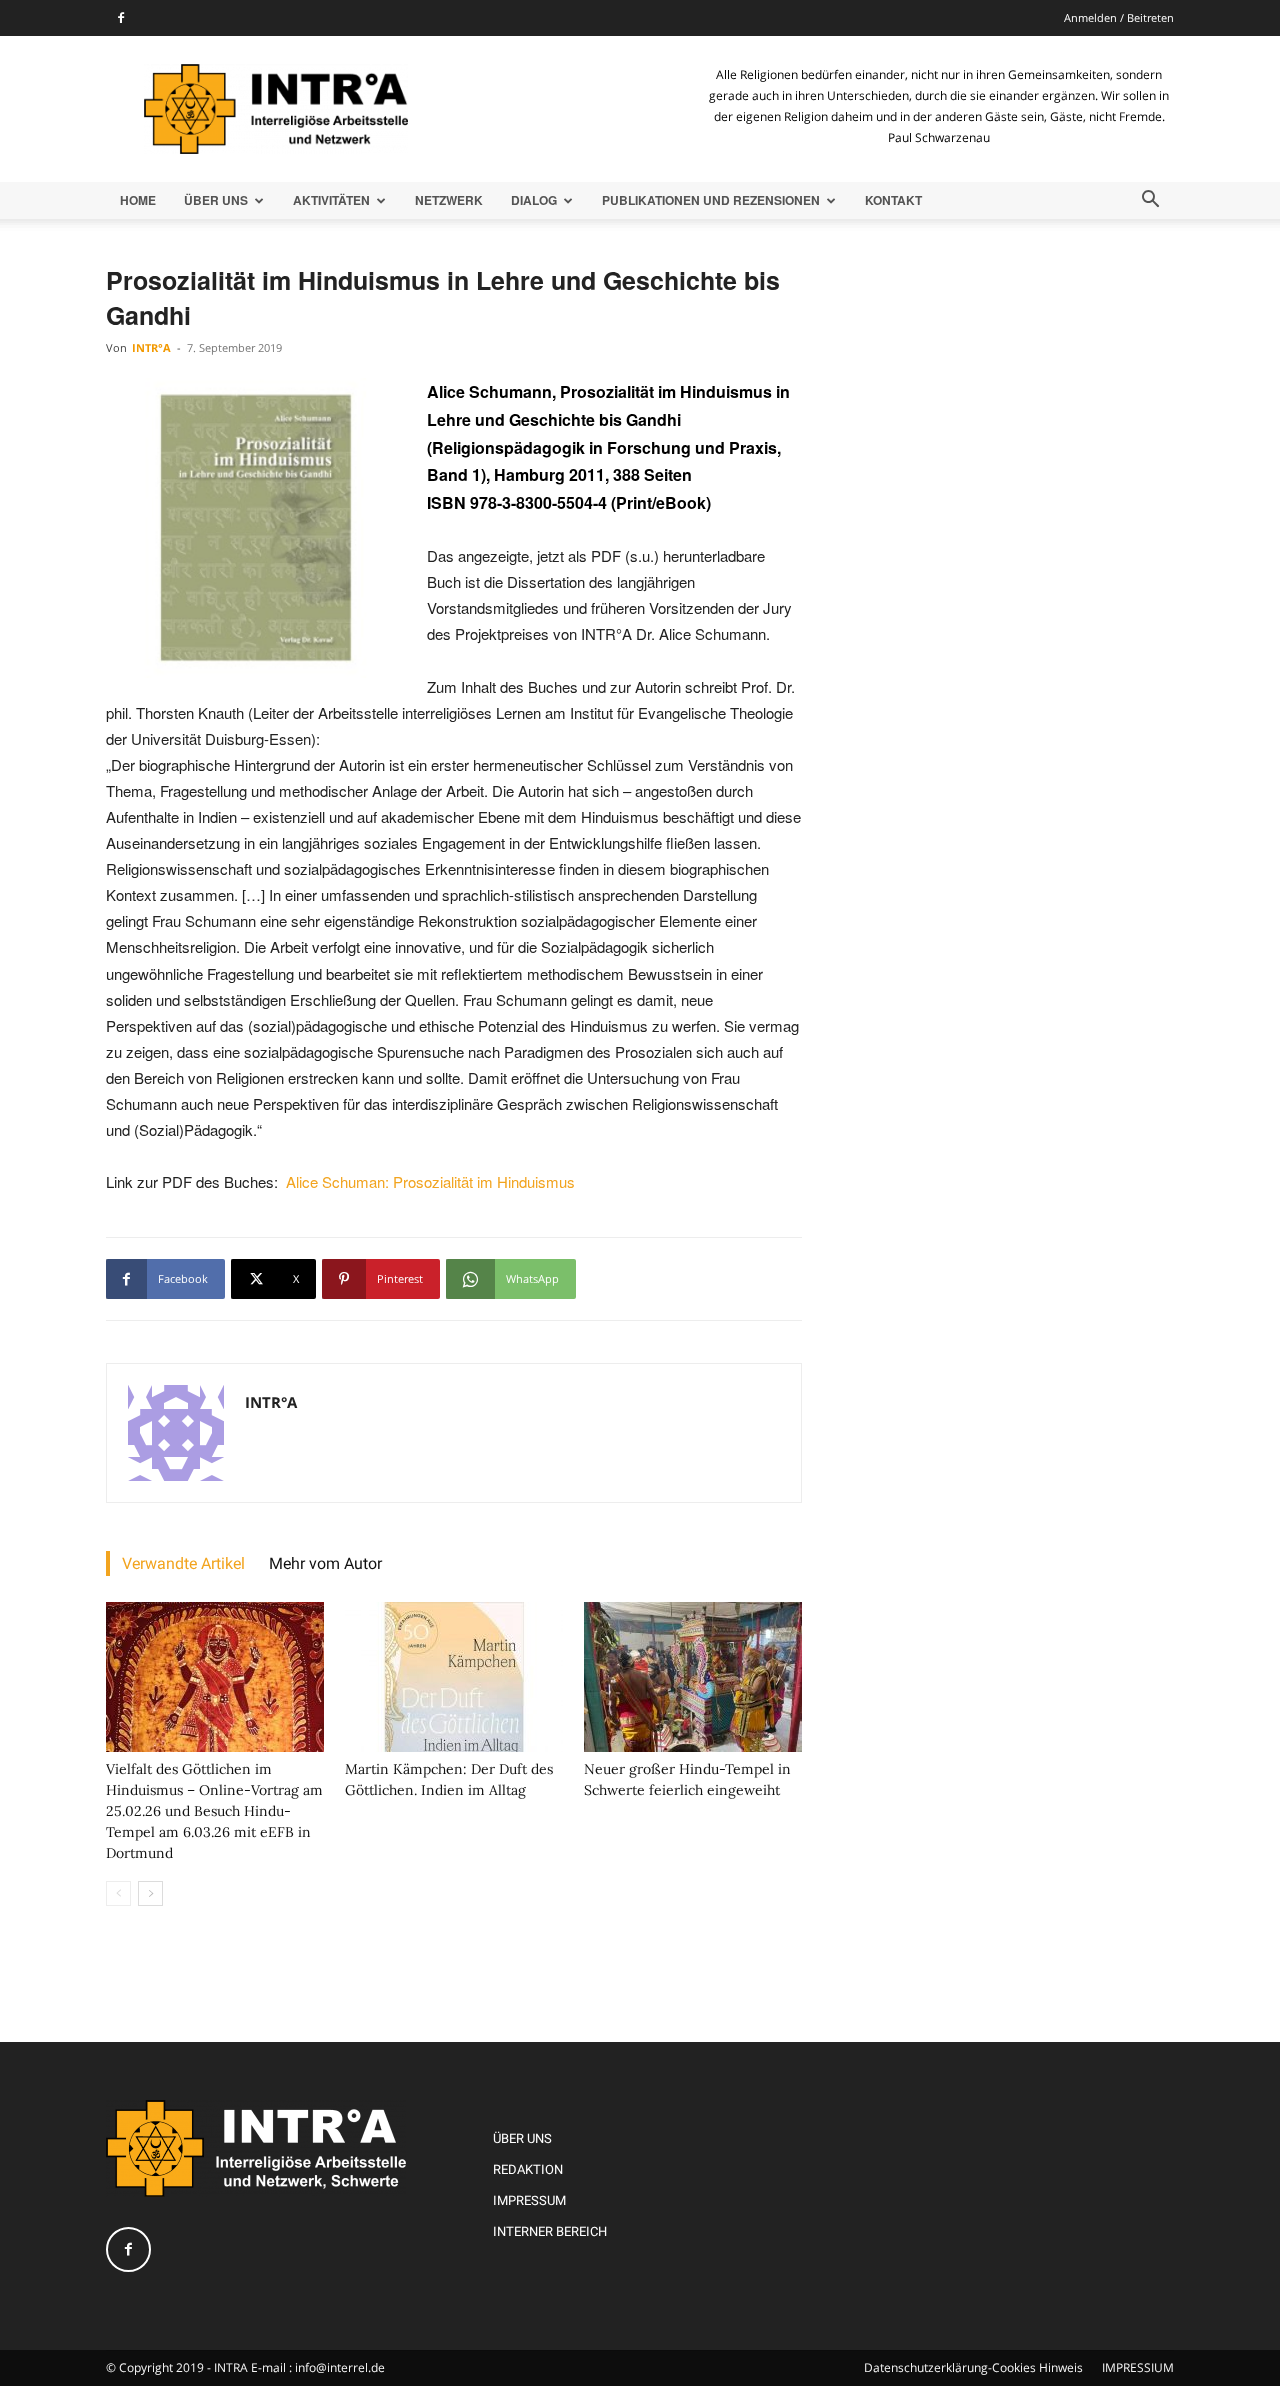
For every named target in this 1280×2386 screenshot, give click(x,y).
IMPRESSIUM (1138, 2367)
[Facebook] (121, 18)
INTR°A (151, 347)
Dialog (534, 200)
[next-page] (150, 1893)
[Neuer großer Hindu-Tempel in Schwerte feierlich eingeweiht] (693, 1677)
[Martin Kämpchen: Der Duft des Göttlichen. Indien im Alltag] (454, 1677)
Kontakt (893, 200)
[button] (1150, 201)
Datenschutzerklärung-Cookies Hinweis (973, 2367)
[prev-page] (118, 1893)
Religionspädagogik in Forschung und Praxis (604, 447)
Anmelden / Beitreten (1119, 17)
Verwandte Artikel (183, 1563)
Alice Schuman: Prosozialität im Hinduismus (430, 1181)
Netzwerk (449, 200)
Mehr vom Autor (325, 1563)
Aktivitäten (331, 200)
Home (138, 200)
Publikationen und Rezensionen (711, 200)
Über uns (216, 200)
